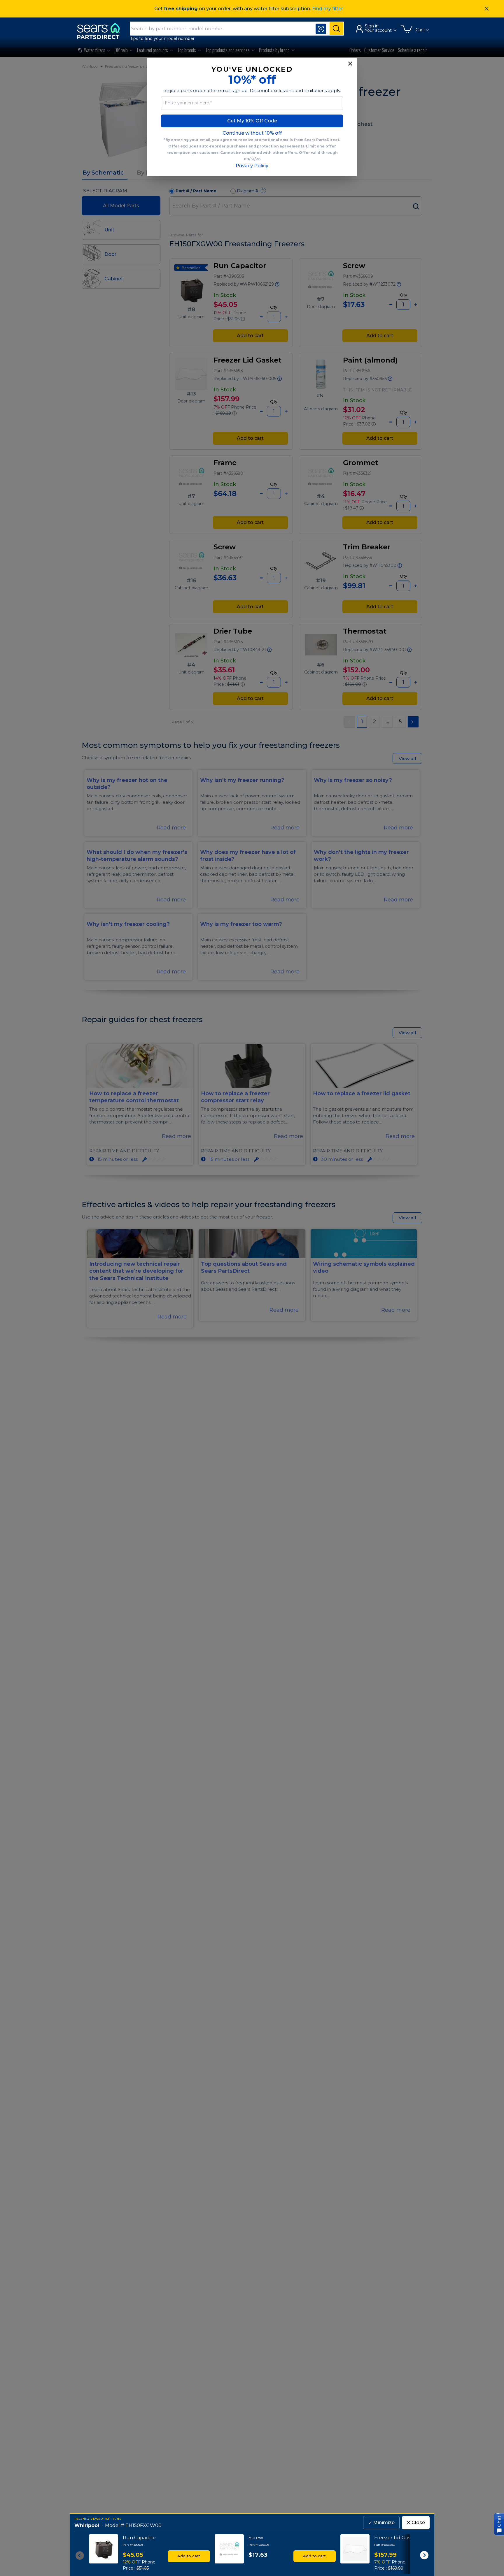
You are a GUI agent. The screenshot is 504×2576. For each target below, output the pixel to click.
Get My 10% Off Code (252, 121)
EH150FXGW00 (143, 2525)
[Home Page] (101, 31)
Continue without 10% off (252, 133)
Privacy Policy (252, 166)
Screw (256, 2538)
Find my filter (328, 9)
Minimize (381, 2523)
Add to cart (189, 2556)
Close (416, 2523)
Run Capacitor (140, 2538)
